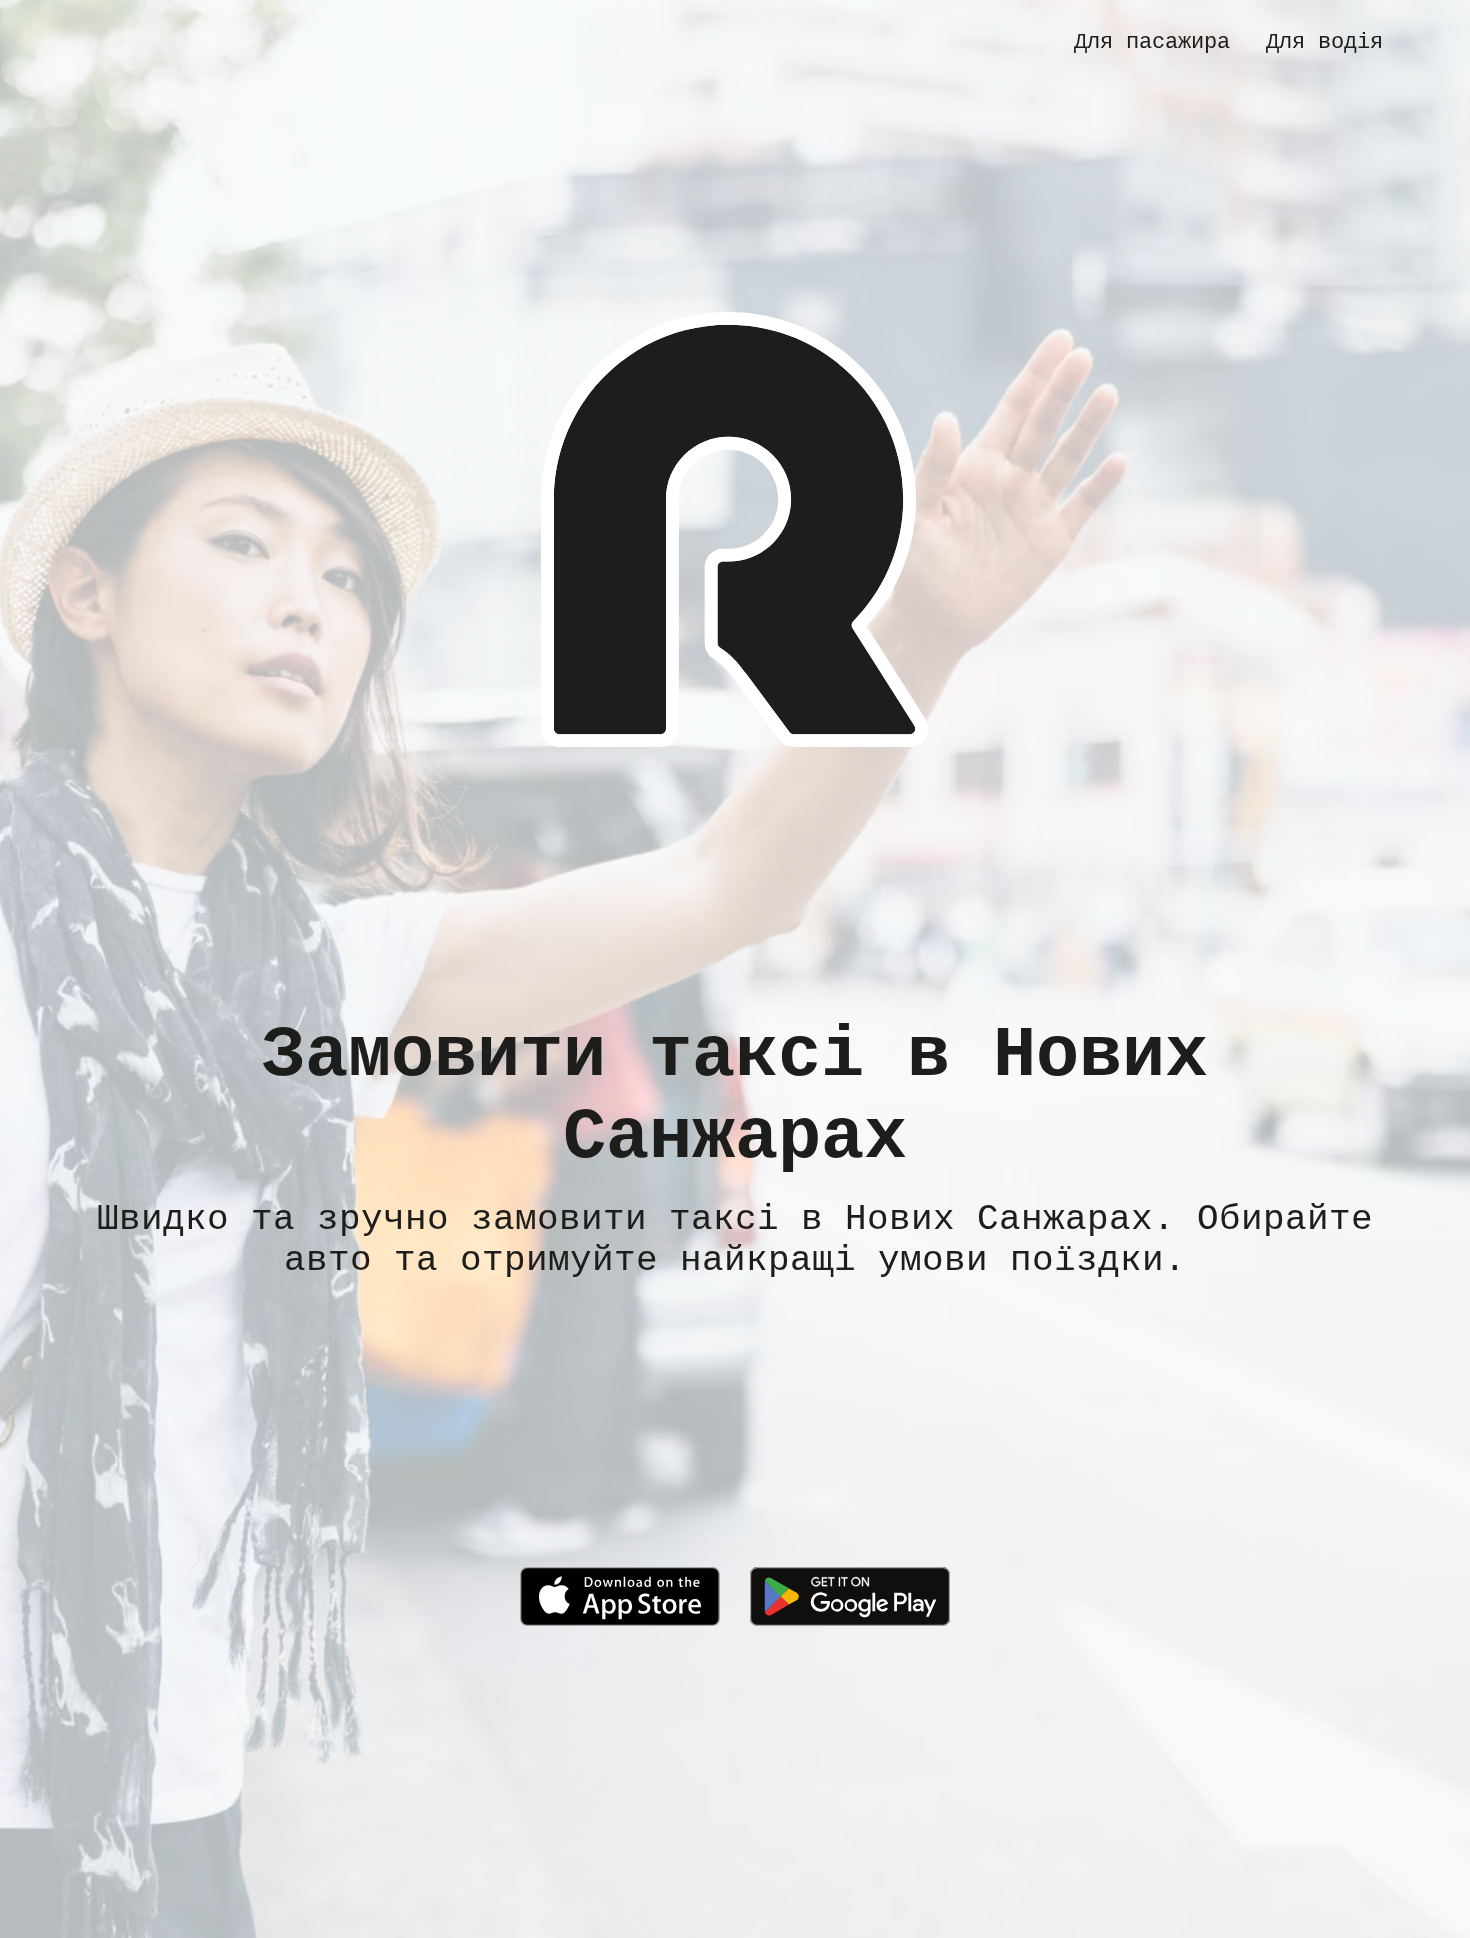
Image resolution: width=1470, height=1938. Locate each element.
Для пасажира (1152, 42)
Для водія (1324, 42)
